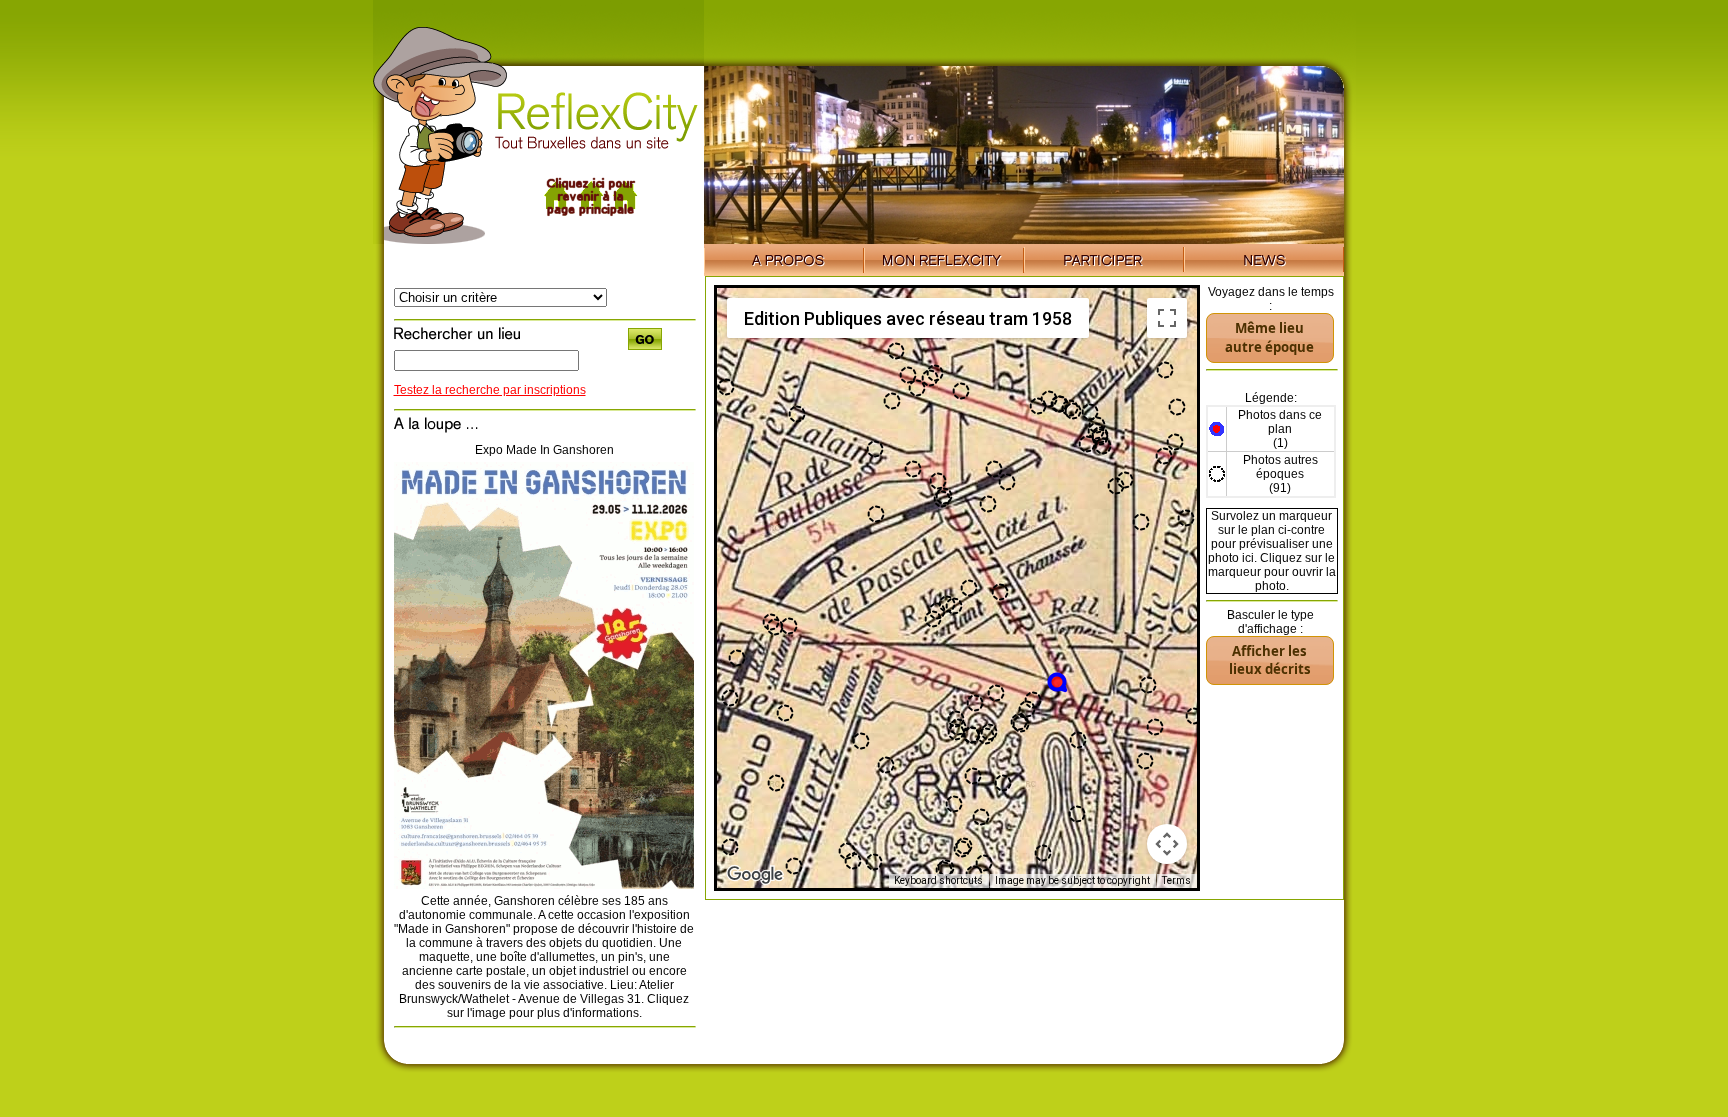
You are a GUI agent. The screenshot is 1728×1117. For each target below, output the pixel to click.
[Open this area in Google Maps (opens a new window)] (755, 875)
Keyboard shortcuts (938, 880)
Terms (1176, 880)
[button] (1058, 683)
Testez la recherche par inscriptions (490, 390)
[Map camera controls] (1167, 844)
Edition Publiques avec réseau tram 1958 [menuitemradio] (908, 318)
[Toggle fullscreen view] (1167, 318)
